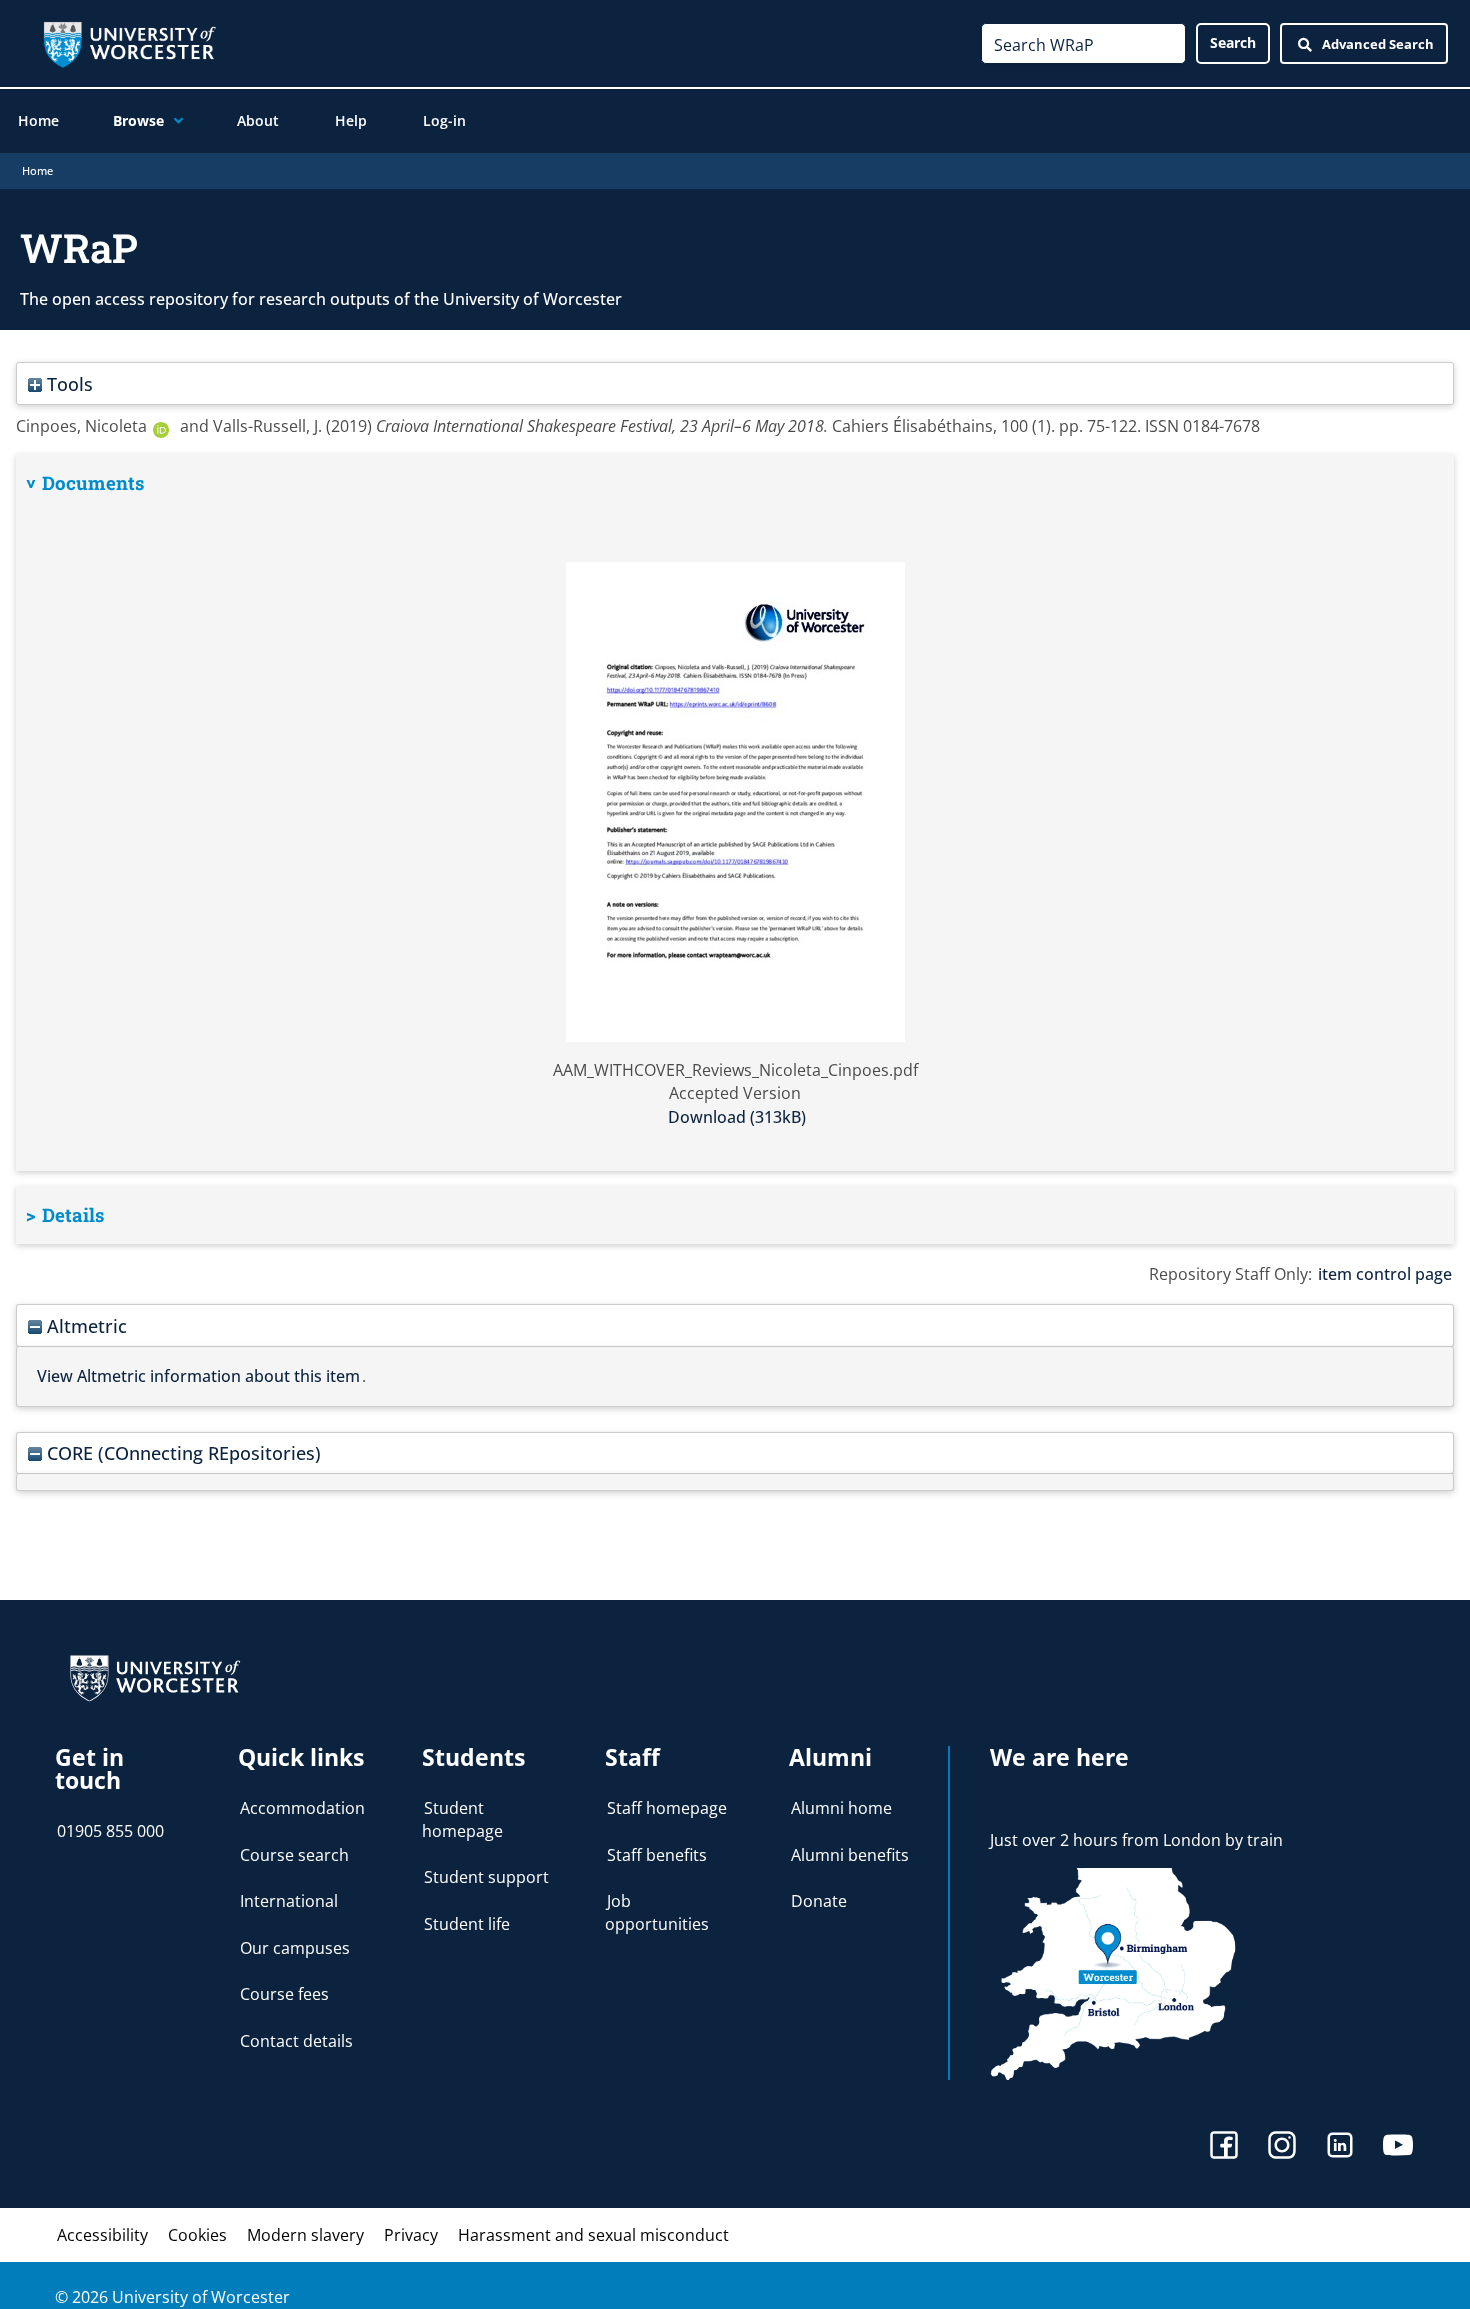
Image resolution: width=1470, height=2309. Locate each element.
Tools (67, 383)
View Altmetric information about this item (198, 1376)
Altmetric (84, 1325)
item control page (1385, 1274)
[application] (173, 121)
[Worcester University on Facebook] (1224, 2147)
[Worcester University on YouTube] (1398, 2147)
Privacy (411, 2235)
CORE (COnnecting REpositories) (181, 1452)
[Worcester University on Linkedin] (1340, 2147)
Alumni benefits (850, 1855)
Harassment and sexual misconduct (593, 2235)
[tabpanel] (735, 812)
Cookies (197, 2235)
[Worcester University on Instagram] (1282, 2147)
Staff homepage (667, 1808)
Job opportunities (657, 1912)
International (289, 1901)
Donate (819, 1901)
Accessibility (102, 2235)
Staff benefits (657, 1855)
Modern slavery (305, 2235)
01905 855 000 (110, 1831)
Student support (486, 1877)
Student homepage (462, 1819)
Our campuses (295, 1948)
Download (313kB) (737, 1117)
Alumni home (841, 1808)
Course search (294, 1855)
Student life (467, 1924)
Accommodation (302, 1808)
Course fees (284, 1994)
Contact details (296, 2041)
